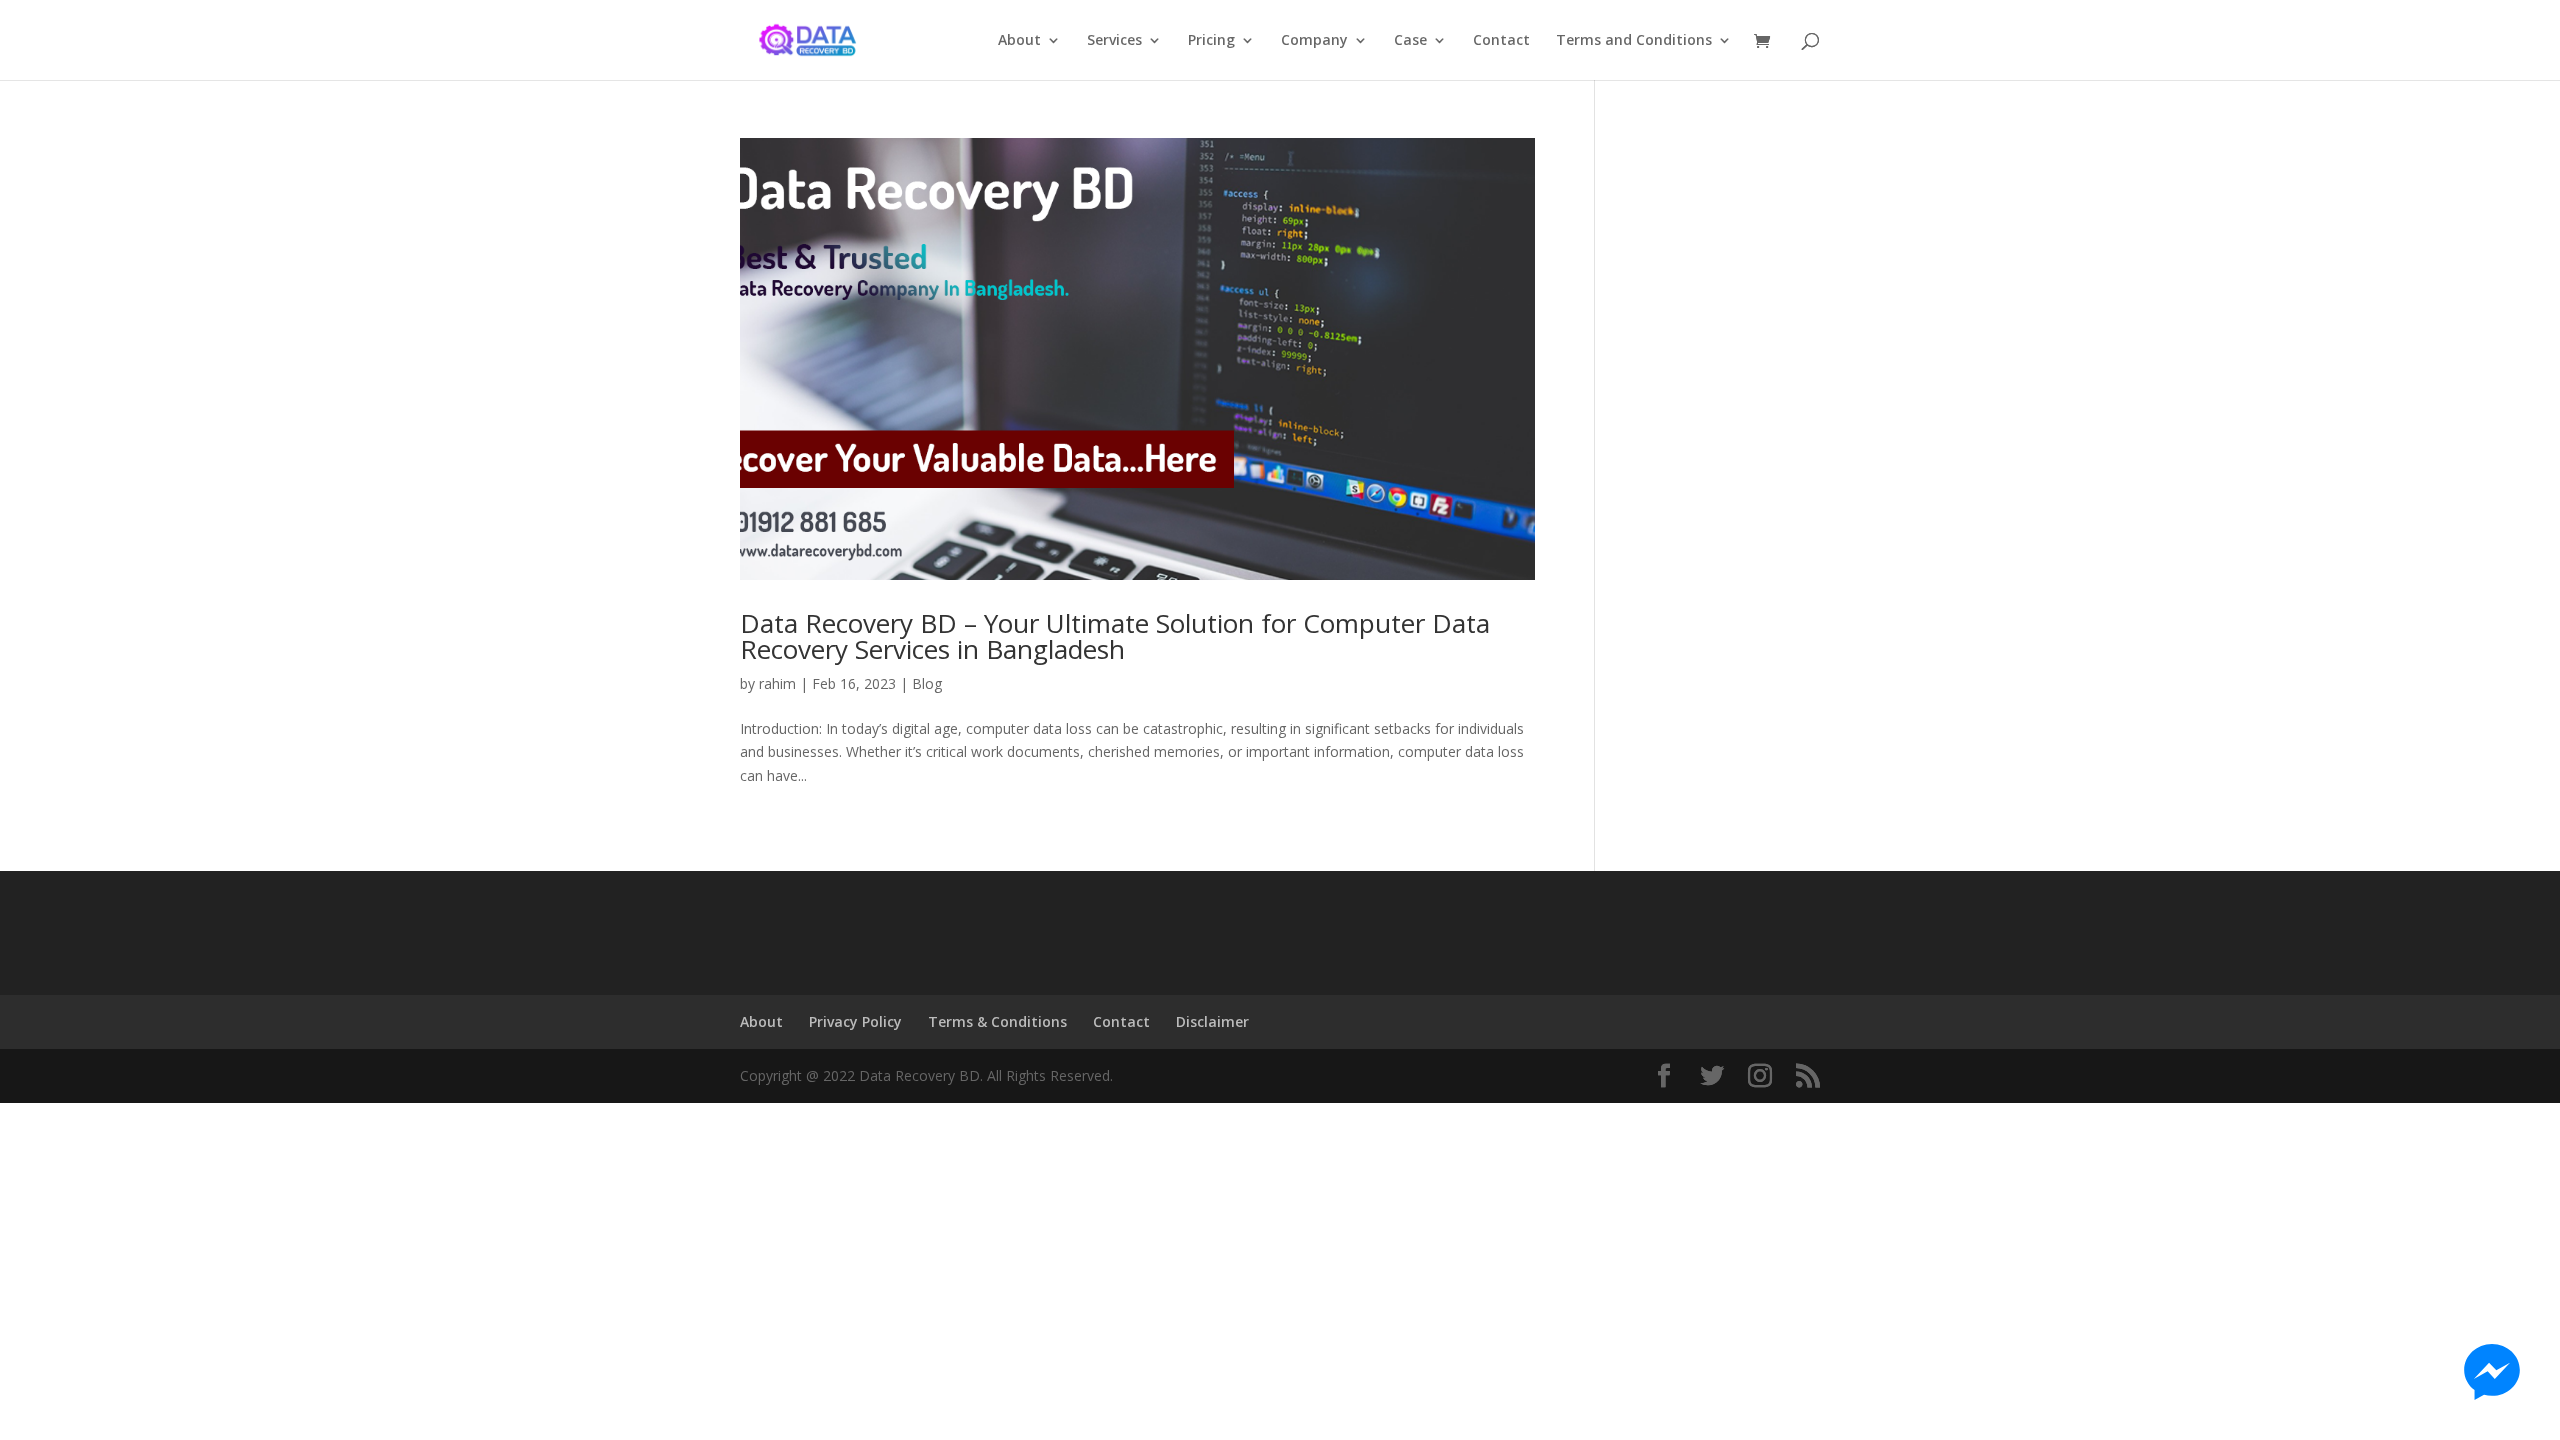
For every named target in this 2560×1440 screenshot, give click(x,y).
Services (1114, 41)
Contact (1501, 41)
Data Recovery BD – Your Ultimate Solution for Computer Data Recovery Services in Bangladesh (1115, 636)
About (1019, 41)
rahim (777, 683)
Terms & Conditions (997, 1021)
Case (1410, 41)
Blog (927, 683)
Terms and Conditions (1634, 41)
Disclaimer (1212, 1021)
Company (1314, 41)
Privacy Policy (855, 1021)
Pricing (1211, 41)
